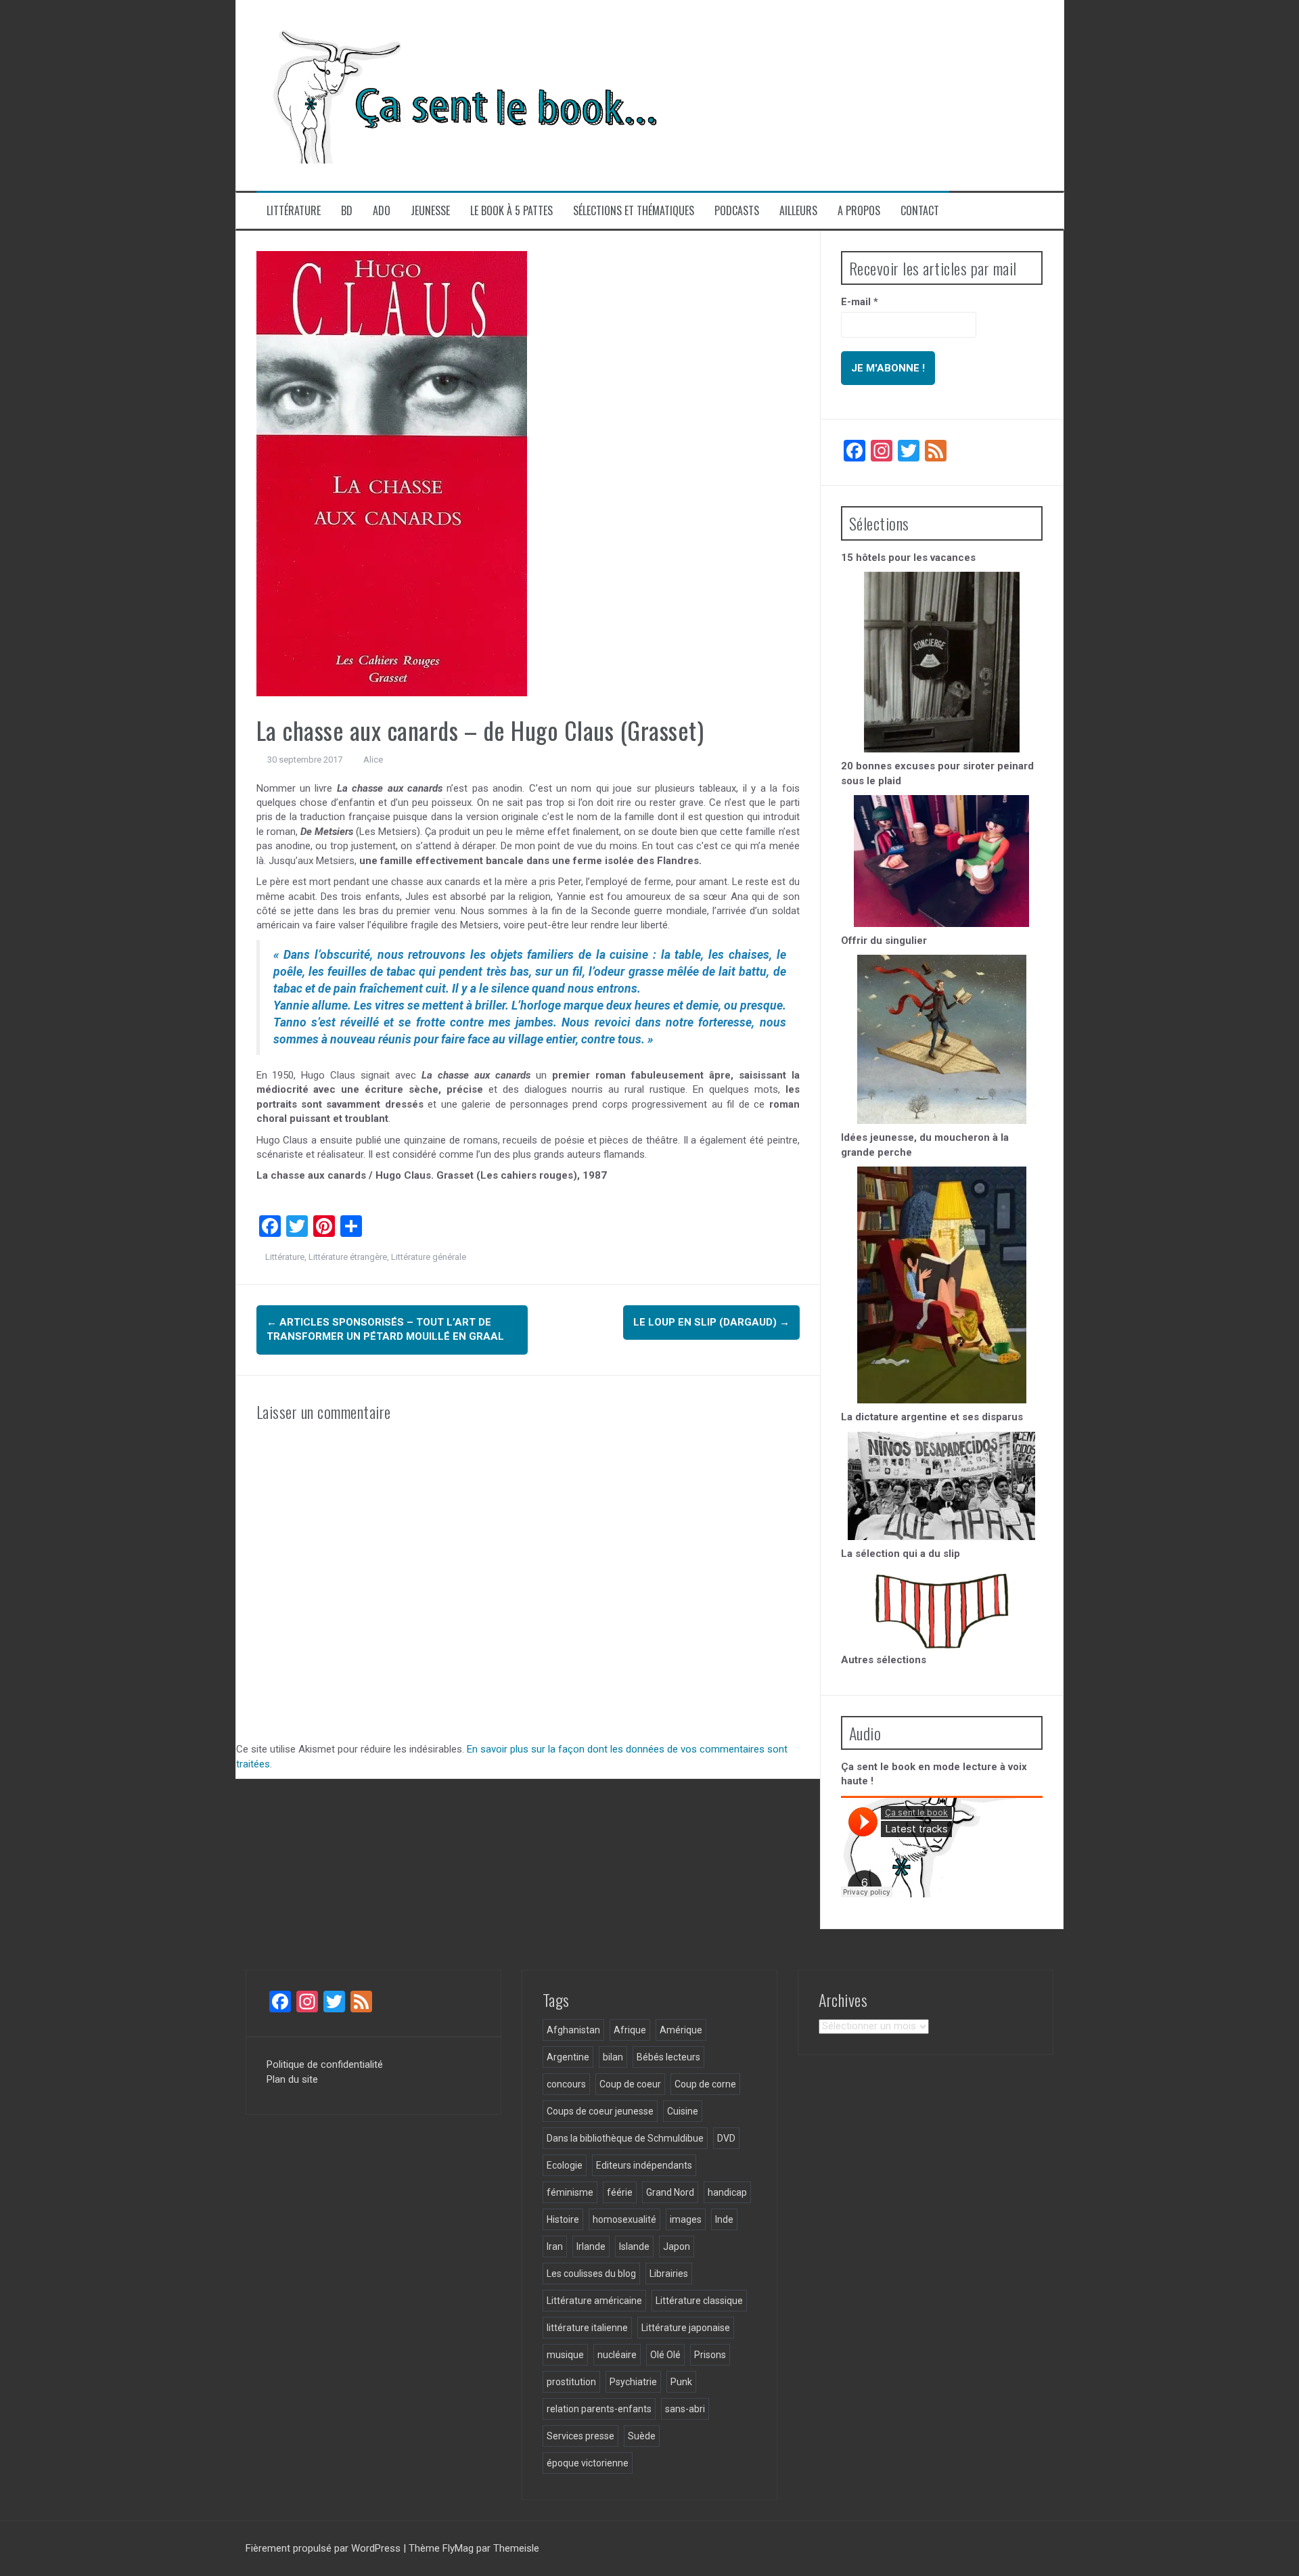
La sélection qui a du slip (901, 1554)
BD (347, 211)
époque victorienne (588, 2463)
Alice (373, 760)
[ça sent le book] (459, 95)
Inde (724, 2219)
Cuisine (683, 2111)
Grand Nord (670, 2192)
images (686, 2219)
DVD (726, 2138)
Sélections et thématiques (634, 211)
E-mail (860, 302)
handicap (727, 2192)
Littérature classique (699, 2301)
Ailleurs (798, 211)
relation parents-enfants (599, 2409)
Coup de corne (705, 2084)
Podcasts (737, 211)
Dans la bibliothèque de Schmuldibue (625, 2138)
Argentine (568, 2057)
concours (566, 2084)
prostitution (571, 2382)
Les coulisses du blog (591, 2274)
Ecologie (565, 2165)
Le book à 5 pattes (511, 211)
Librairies (669, 2274)
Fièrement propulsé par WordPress (324, 2548)
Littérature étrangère (348, 1257)
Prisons (710, 2355)
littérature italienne (587, 2328)
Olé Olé (665, 2355)
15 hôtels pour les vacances (908, 558)
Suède (642, 2436)
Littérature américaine (594, 2301)
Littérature (294, 211)
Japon (677, 2246)
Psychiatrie (633, 2382)
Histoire (563, 2219)
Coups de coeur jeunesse (600, 2111)
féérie (620, 2192)
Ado (382, 211)
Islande (634, 2246)
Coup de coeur (630, 2084)
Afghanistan (573, 2030)
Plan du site (292, 2079)
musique (565, 2355)
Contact (920, 211)
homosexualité (624, 2219)
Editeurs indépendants (644, 2165)
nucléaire (617, 2355)
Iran (555, 2246)
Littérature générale (429, 1257)
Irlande (591, 2246)
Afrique (630, 2030)
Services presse (580, 2436)
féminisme (570, 2192)
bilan (613, 2057)
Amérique (681, 2030)
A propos (859, 211)
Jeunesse (430, 211)
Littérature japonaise (686, 2328)
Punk (681, 2382)
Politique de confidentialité (325, 2064)
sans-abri (685, 2409)
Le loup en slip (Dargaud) (711, 1322)
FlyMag (458, 2548)
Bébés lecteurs (668, 2057)
